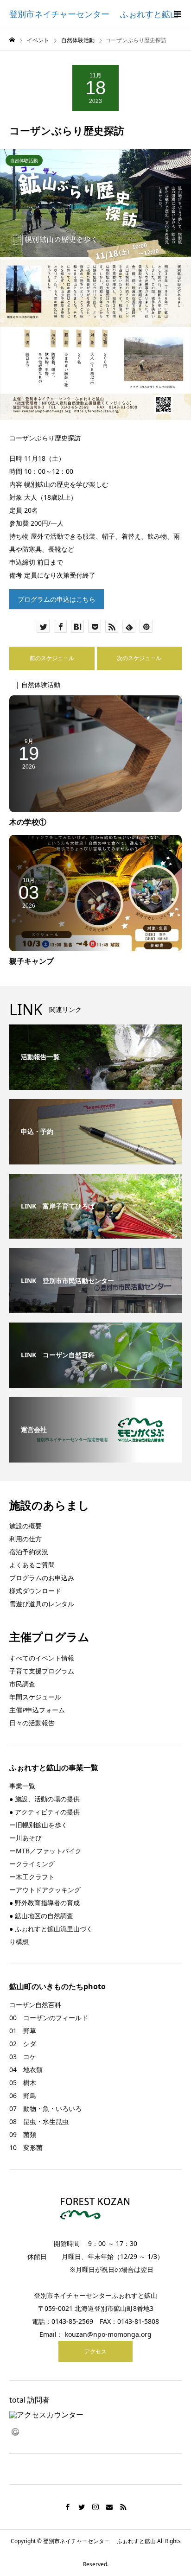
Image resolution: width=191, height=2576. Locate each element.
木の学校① (28, 822)
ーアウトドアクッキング (45, 1890)
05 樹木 (23, 2083)
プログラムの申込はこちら (57, 599)
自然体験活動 (24, 160)
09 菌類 (23, 2134)
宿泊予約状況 (29, 1552)
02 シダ (23, 2044)
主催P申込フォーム (37, 1710)
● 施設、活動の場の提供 (45, 1799)
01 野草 (23, 2031)
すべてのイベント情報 (42, 1658)
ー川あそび (25, 1838)
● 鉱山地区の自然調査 (41, 1916)
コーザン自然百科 (35, 2005)
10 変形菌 (26, 2147)
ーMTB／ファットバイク (45, 1851)
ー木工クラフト (32, 1877)
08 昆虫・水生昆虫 (39, 2121)
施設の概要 (25, 1526)
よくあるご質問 (32, 1565)
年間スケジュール (35, 1697)
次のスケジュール (139, 658)
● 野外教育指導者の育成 (45, 1903)
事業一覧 (22, 1786)
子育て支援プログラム (42, 1671)
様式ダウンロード (35, 1591)
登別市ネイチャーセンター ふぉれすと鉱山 (94, 14)
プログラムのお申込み (42, 1578)
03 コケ (23, 2057)
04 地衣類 (26, 2070)
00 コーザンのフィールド (49, 2018)
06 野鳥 (23, 2096)
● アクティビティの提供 (45, 1812)
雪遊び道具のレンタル (42, 1604)
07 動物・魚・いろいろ (45, 2109)
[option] (95, 284)
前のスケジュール (52, 658)
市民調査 (22, 1684)
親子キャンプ (32, 961)
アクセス (95, 2351)
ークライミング (32, 1864)
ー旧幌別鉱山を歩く (38, 1825)
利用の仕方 (25, 1539)
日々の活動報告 (32, 1723)
